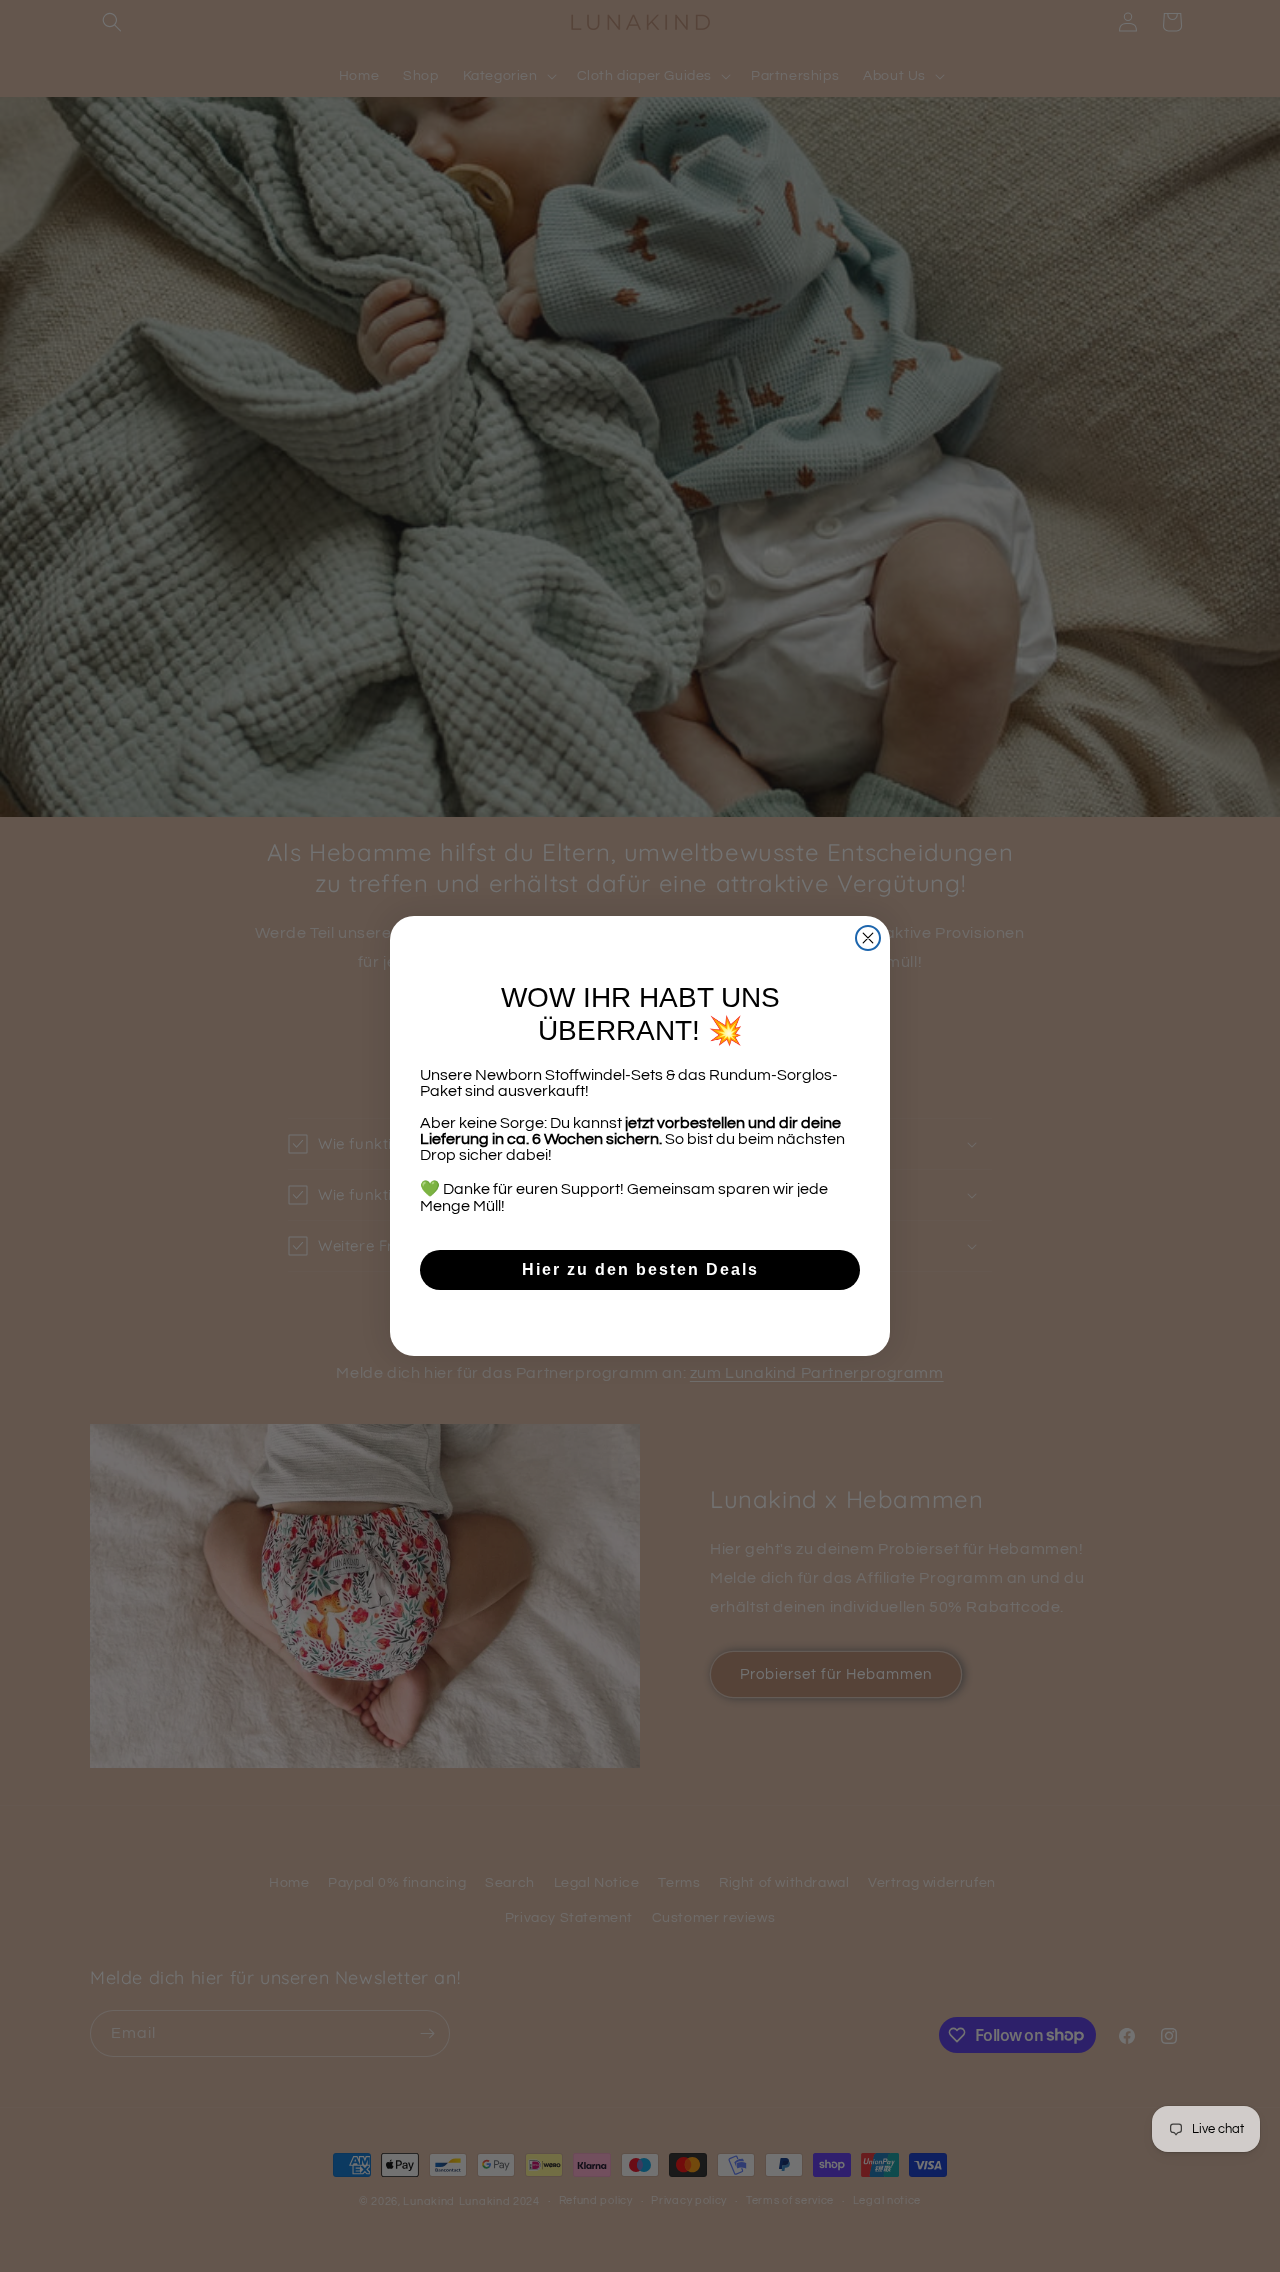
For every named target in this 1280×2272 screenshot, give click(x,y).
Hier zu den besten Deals (640, 1269)
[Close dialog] (868, 938)
